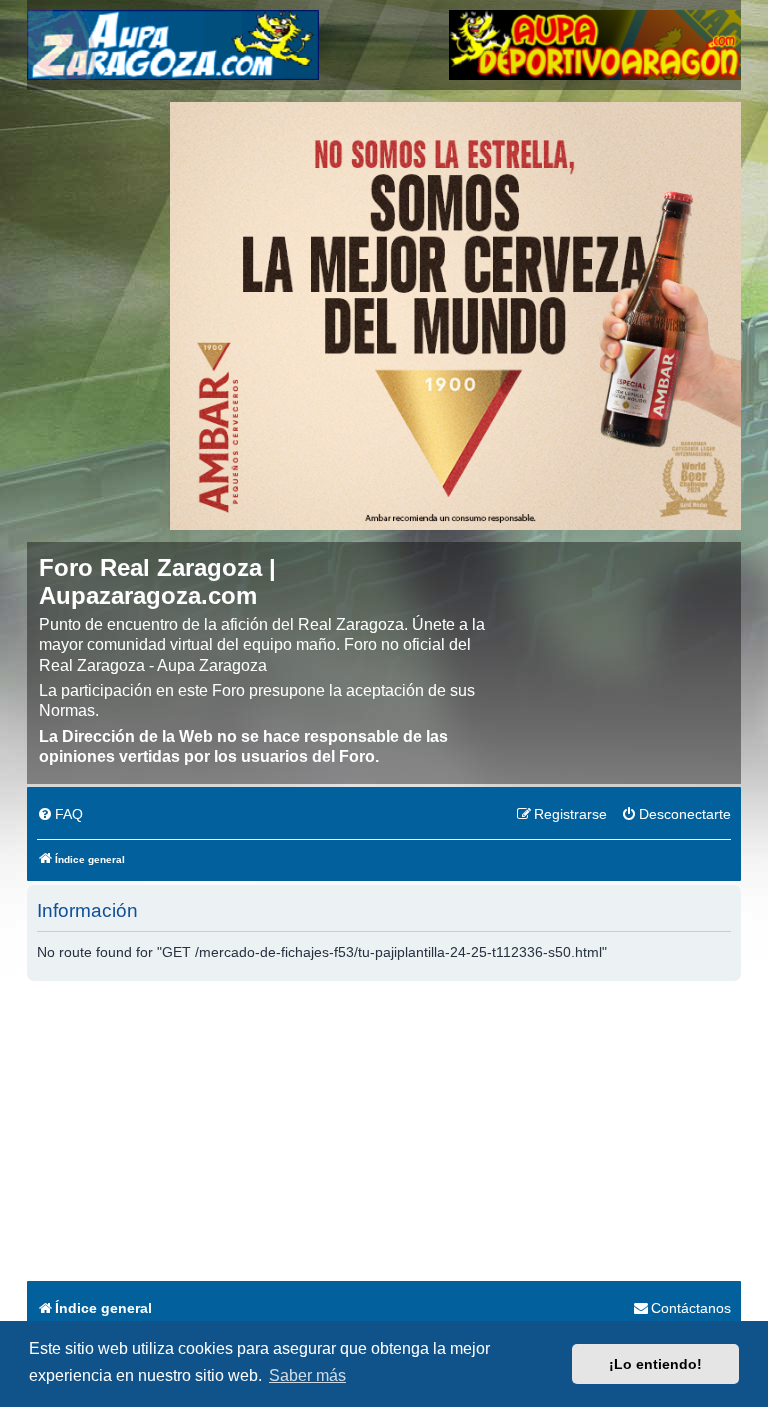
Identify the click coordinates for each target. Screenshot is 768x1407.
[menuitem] (60, 815)
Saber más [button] (307, 1375)
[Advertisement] (384, 1131)
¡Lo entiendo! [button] (655, 1364)
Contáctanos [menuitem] (691, 1308)
